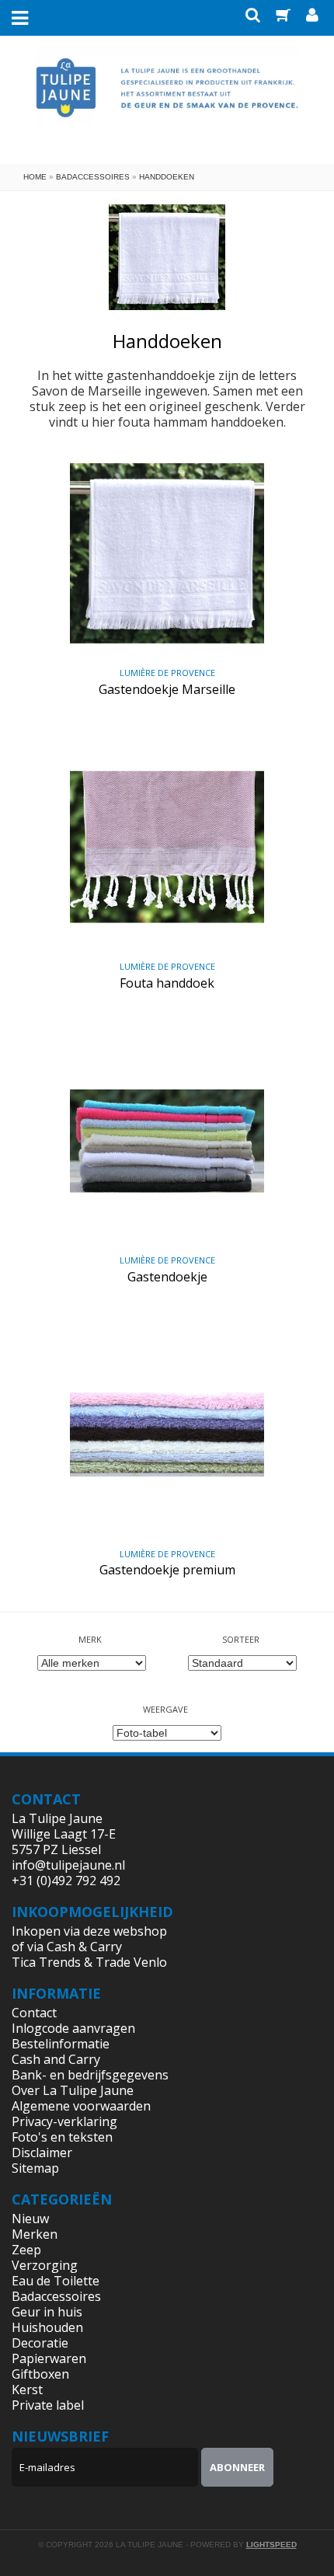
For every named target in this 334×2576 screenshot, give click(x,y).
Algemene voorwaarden (81, 2106)
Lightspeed (271, 2545)
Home (35, 177)
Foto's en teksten (62, 2137)
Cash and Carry (56, 2059)
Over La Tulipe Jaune (73, 2090)
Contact (34, 2013)
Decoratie (40, 2343)
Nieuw (30, 2219)
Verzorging (45, 2265)
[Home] (167, 99)
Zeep (26, 2250)
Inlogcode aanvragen (73, 2028)
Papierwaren (49, 2358)
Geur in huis (47, 2312)
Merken (35, 2234)
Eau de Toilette (56, 2281)
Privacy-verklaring (64, 2121)
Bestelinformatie (61, 2044)
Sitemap (35, 2168)
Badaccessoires (93, 177)
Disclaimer (42, 2152)
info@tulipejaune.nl (68, 1865)
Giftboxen (40, 2374)
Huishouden (47, 2327)
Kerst (27, 2390)
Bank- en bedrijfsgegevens (90, 2075)
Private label (48, 2405)
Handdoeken (167, 177)
